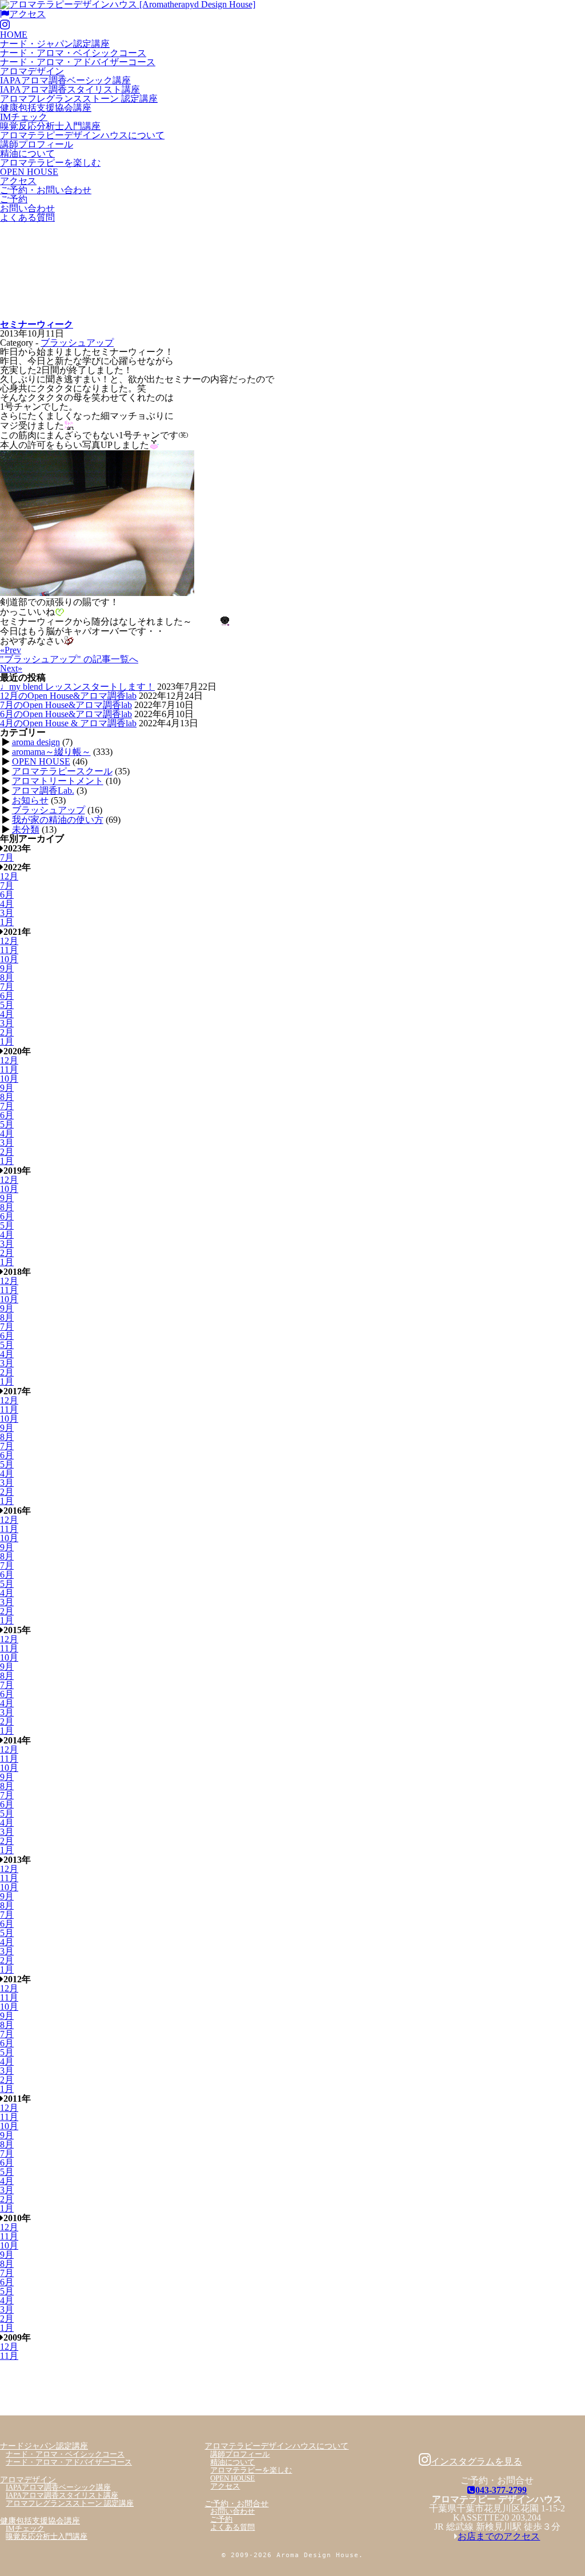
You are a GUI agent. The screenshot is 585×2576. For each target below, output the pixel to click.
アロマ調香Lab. (43, 791)
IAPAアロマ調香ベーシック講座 (65, 80)
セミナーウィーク (37, 324)
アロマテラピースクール (62, 771)
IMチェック (24, 117)
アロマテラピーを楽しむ (50, 163)
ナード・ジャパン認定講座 (55, 44)
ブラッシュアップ (77, 343)
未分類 (26, 829)
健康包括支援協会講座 (46, 108)
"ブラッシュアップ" (69, 659)
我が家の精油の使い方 (58, 820)
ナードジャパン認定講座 (44, 2446)
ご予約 (14, 199)
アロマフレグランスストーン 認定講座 (79, 99)
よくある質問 (27, 217)
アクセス (27, 14)
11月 (9, 950)
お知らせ (30, 800)
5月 (7, 1005)
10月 (9, 959)
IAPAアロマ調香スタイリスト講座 (70, 89)
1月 (7, 922)
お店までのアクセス (499, 2536)
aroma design (36, 742)
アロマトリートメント (58, 781)
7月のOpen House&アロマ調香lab (66, 705)
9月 (7, 968)
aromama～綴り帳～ (51, 752)
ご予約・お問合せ (237, 2503)
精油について (27, 153)
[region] (292, 271)
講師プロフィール (37, 144)
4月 (7, 904)
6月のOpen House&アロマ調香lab (66, 714)
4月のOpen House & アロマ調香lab (68, 723)
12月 (9, 876)
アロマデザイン (32, 71)
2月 (7, 1032)
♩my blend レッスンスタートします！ (77, 687)
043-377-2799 (501, 2490)
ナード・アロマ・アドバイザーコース (78, 62)
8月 (7, 977)
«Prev (11, 650)
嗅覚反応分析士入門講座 (50, 126)
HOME (14, 35)
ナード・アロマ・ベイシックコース (73, 53)
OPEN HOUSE (29, 172)
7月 (7, 857)
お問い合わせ (27, 208)
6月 (7, 895)
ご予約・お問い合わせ (46, 190)
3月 (7, 913)
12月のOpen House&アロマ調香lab (68, 696)
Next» (11, 668)
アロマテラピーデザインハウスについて (82, 135)
